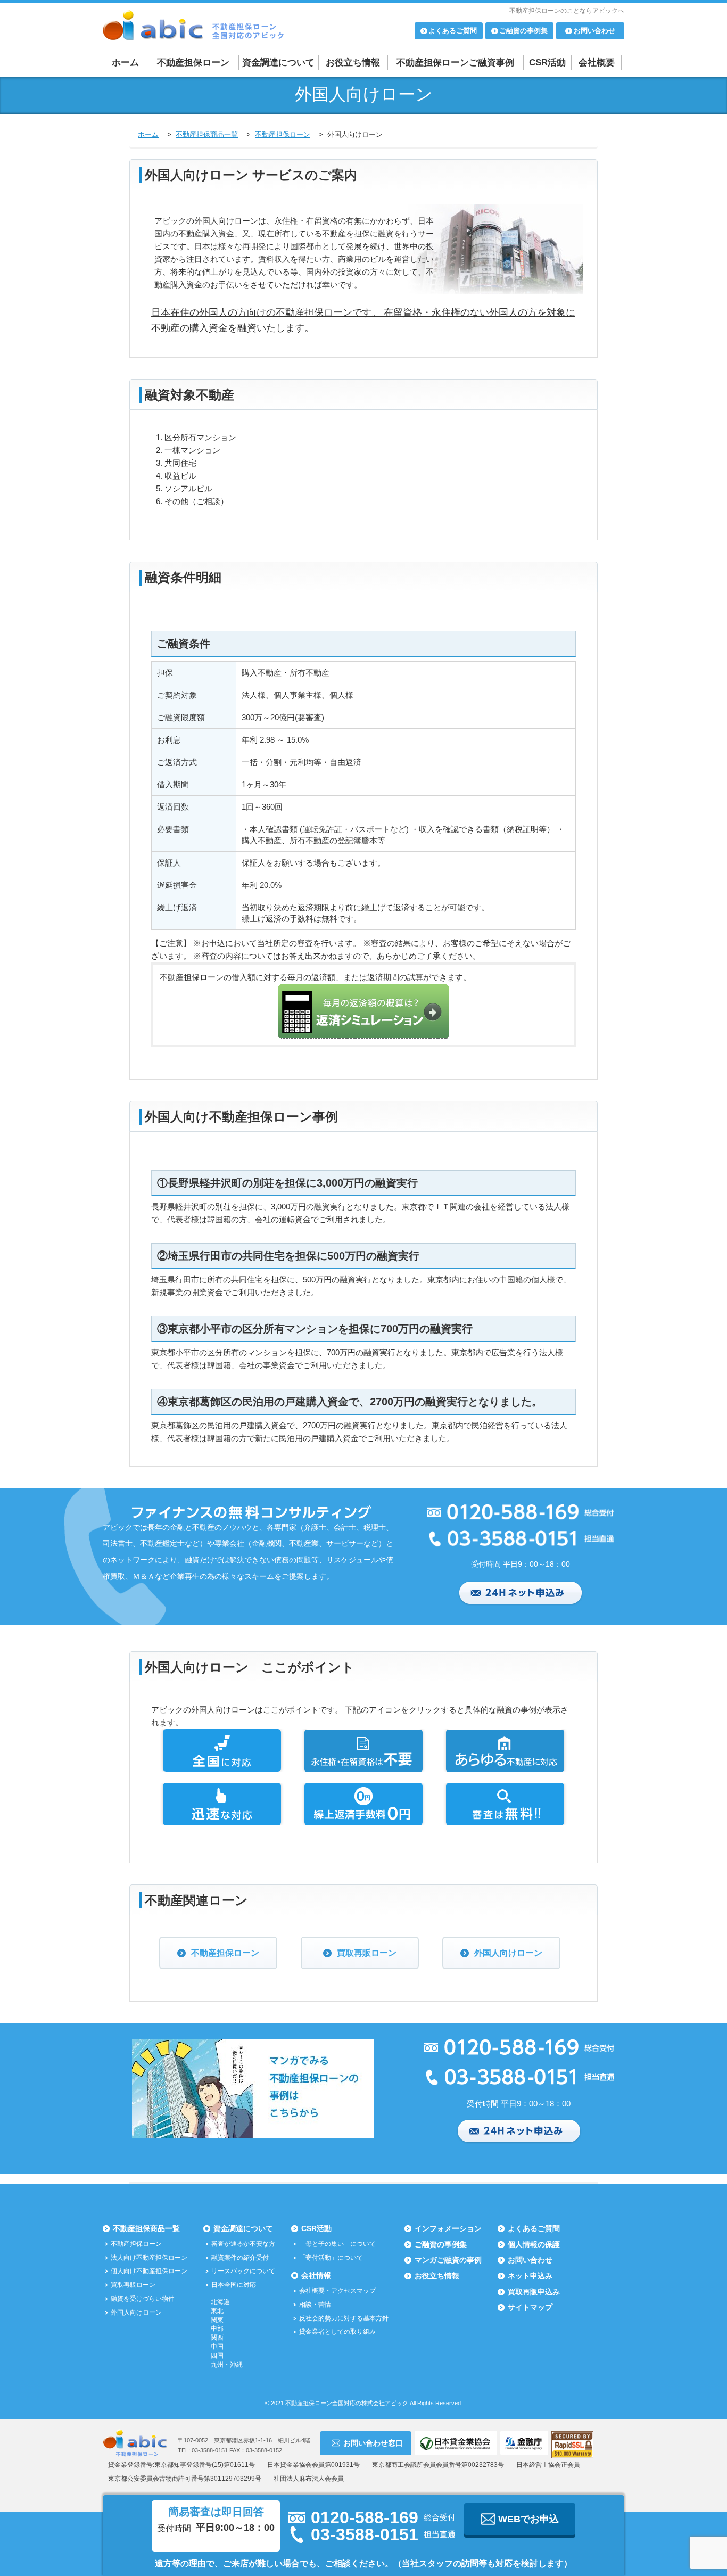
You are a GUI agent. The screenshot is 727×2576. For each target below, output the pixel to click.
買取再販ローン (367, 1953)
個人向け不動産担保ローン (149, 2271)
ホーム (125, 63)
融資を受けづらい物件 (143, 2299)
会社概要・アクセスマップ (337, 2291)
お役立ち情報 (353, 63)
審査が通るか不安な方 (243, 2244)
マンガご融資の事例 (448, 2260)
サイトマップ (530, 2307)
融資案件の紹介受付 (240, 2258)
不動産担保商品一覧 (146, 2228)
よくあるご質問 (534, 2228)
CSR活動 (547, 63)
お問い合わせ (530, 2260)
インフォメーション (448, 2228)
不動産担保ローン (193, 63)
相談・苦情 (315, 2305)
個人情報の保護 (534, 2244)
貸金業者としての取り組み (337, 2332)
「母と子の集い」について (337, 2244)
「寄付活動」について (331, 2258)
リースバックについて (243, 2271)
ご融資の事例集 (441, 2244)
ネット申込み (530, 2276)
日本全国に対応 (234, 2285)
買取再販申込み (534, 2292)
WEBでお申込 (528, 2519)
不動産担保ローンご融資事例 (455, 63)
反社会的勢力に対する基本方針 (344, 2318)
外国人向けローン (508, 1953)
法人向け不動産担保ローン (149, 2258)
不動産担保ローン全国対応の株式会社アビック (347, 2403)
